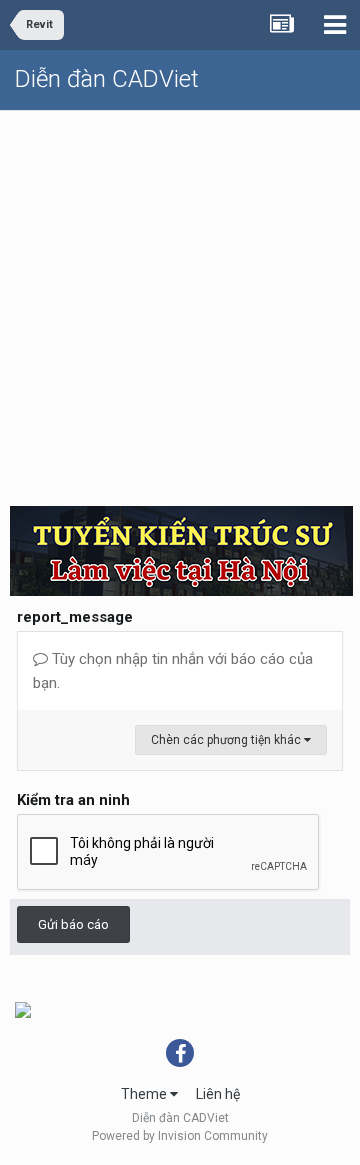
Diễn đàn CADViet (107, 79)
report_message (75, 617)
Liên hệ (218, 1094)
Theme (145, 1094)
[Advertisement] (180, 301)
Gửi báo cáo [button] (73, 924)
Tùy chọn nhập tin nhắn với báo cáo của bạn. (173, 671)
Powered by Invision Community (180, 1136)
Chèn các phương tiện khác (227, 740)
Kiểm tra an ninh (73, 800)
